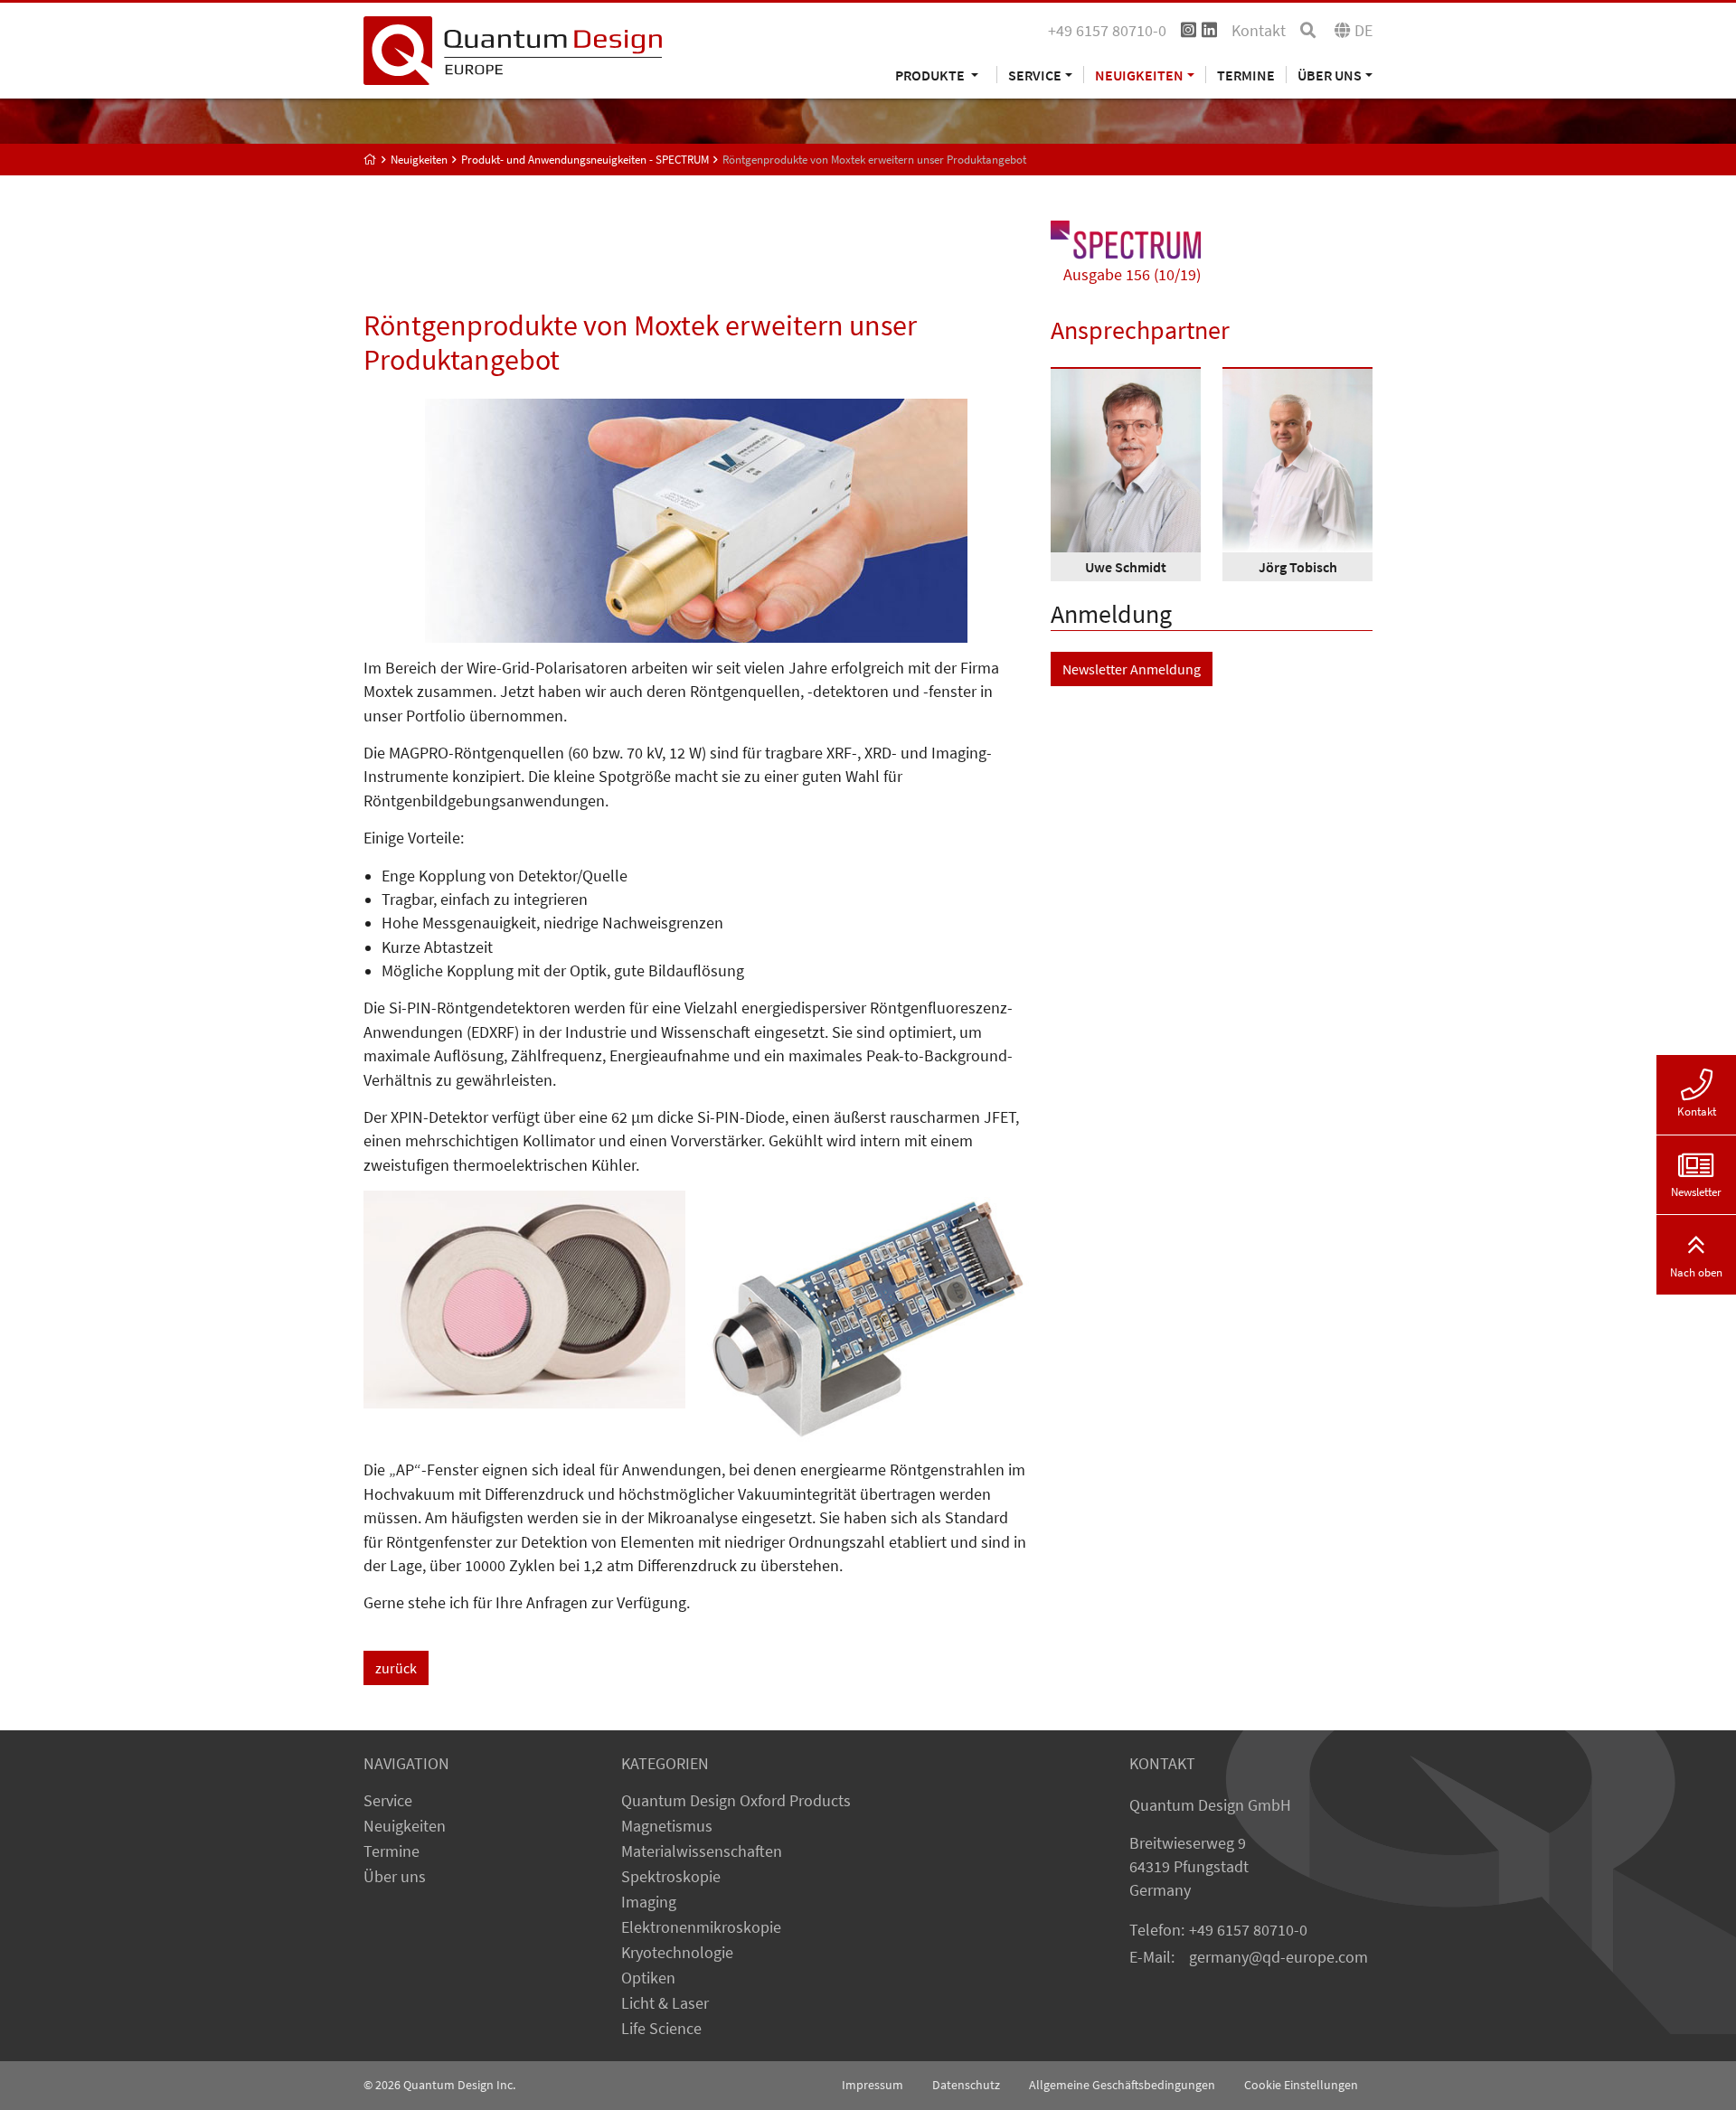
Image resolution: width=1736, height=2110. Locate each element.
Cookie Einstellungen (1301, 2085)
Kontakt (1259, 31)
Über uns (395, 1877)
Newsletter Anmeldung (1132, 669)
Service (388, 1801)
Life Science (661, 2029)
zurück (396, 1668)
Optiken (648, 1978)
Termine (1246, 75)
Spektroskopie (671, 1877)
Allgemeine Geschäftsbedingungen (1122, 2085)
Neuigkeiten (405, 1826)
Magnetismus (667, 1826)
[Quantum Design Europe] (370, 160)
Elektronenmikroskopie (701, 1927)
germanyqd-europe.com (1278, 1957)
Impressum (873, 2085)
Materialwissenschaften (702, 1851)
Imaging (649, 1902)
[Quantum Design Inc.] (513, 49)
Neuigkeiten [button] (1139, 75)
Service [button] (1035, 75)
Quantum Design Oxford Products (736, 1801)
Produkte (931, 75)
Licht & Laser (665, 2003)
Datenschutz (966, 2085)
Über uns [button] (1330, 75)
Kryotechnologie (677, 1953)
